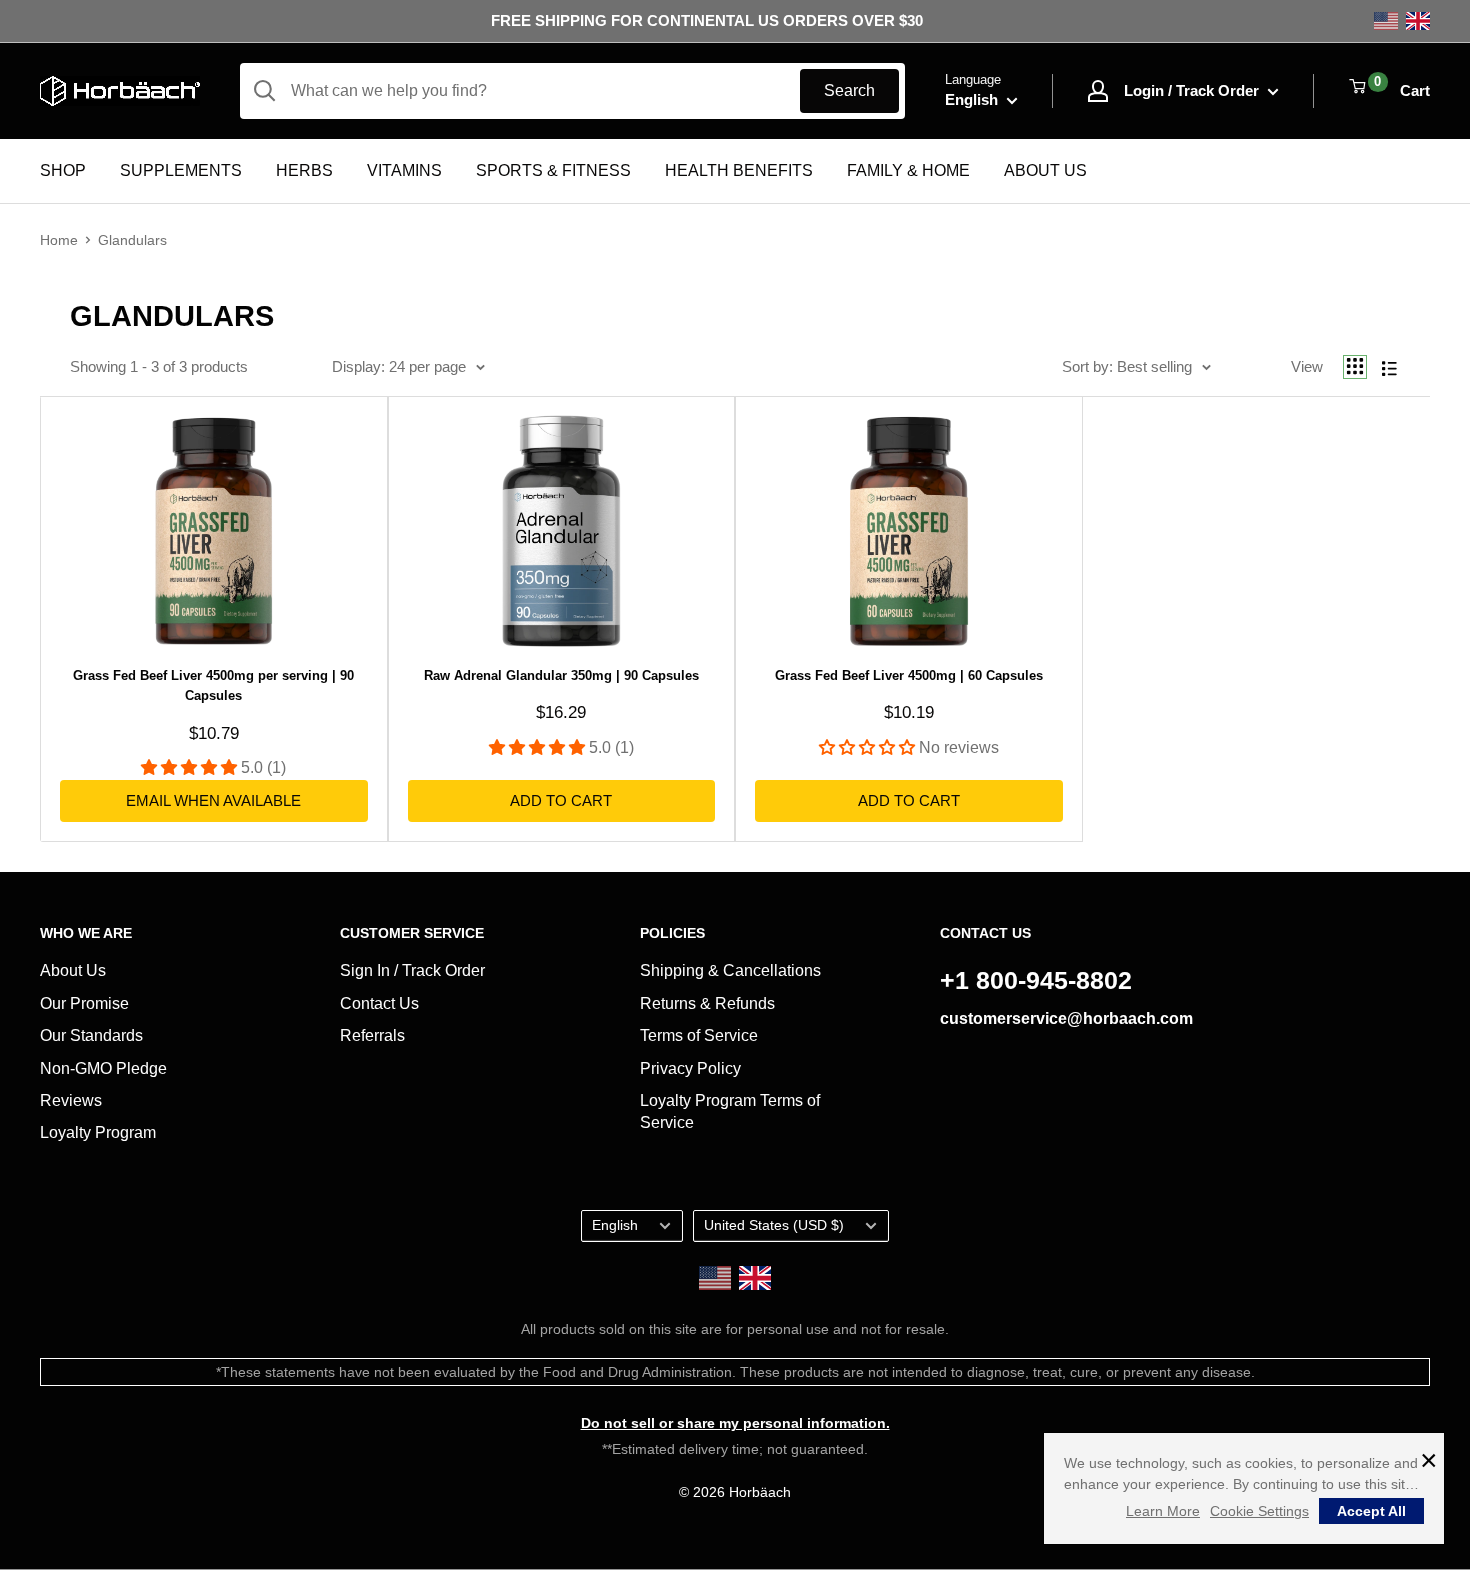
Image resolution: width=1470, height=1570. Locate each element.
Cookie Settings (1259, 1511)
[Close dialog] (934, 606)
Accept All (1371, 1511)
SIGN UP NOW (735, 965)
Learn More (1163, 1511)
